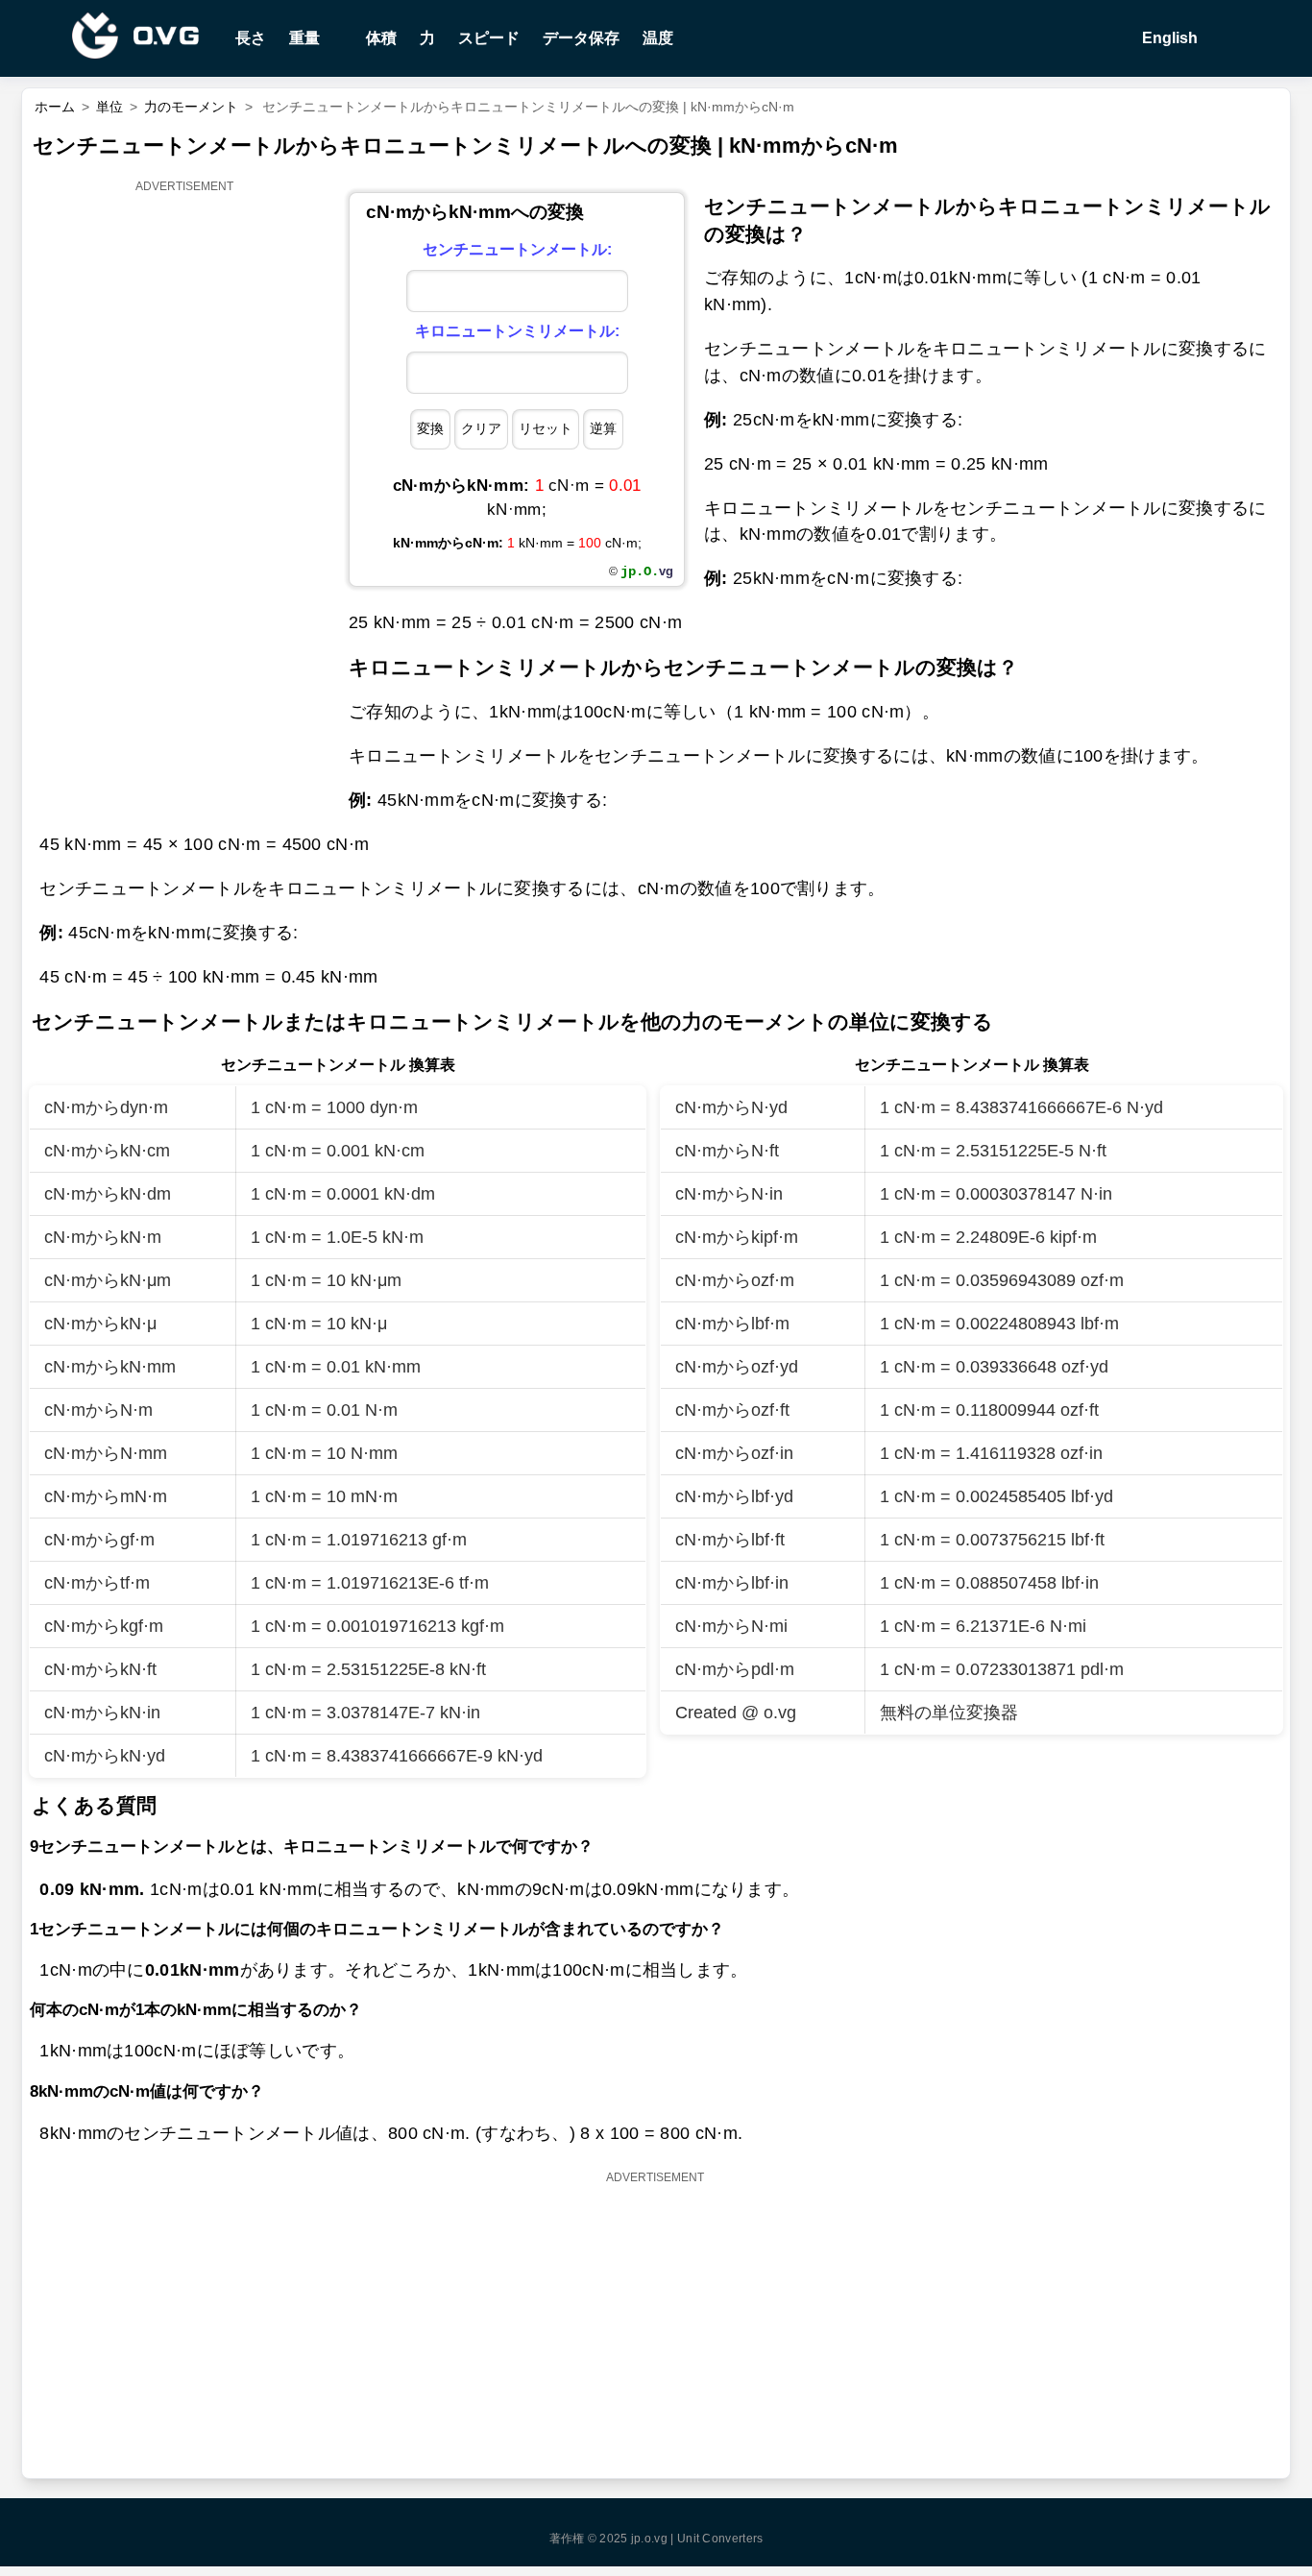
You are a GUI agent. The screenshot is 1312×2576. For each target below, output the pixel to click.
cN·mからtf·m (97, 1583)
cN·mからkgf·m (104, 1626)
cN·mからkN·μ (100, 1324)
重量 (304, 38)
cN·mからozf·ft (732, 1410)
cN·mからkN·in (102, 1713)
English (1168, 38)
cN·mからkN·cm (107, 1151)
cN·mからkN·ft (100, 1669)
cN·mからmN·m (106, 1496)
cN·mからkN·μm (108, 1280)
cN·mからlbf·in (732, 1583)
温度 (658, 38)
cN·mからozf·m (735, 1280)
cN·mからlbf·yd (734, 1496)
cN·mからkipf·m (737, 1237)
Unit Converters (720, 2539)
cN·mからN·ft (727, 1151)
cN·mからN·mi (731, 1626)
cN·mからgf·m (99, 1540)
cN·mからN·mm (106, 1453)
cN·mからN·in (729, 1194)
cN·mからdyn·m (106, 1107)
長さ (251, 38)
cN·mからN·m (98, 1410)
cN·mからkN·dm (108, 1194)
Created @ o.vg (736, 1713)
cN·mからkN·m (103, 1237)
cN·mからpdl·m (735, 1669)
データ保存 (581, 38)
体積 (381, 38)
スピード (489, 38)
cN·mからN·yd (731, 1107)
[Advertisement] (185, 487)
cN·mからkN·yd (105, 1756)
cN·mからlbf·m (732, 1324)
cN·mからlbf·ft (730, 1540)
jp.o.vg (649, 2539)
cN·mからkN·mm (110, 1367)
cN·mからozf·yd (737, 1367)
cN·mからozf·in (734, 1453)
